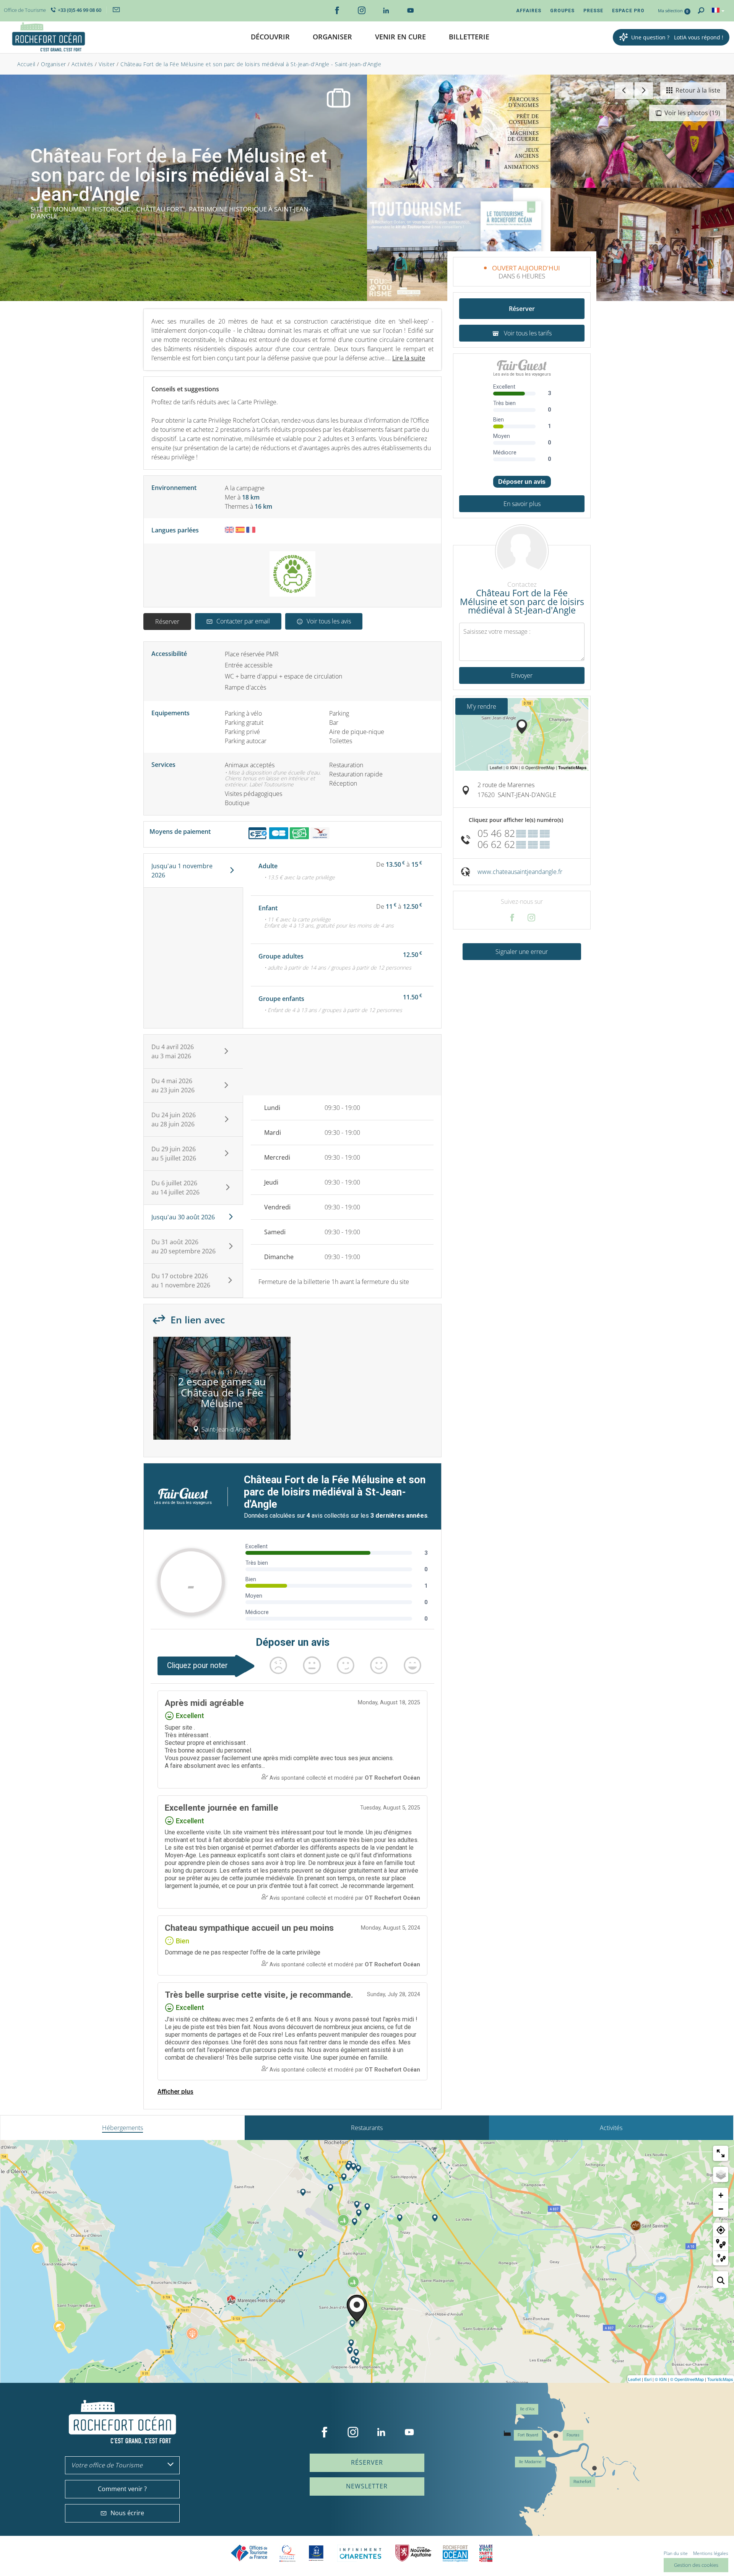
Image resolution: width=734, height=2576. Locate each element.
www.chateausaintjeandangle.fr (520, 872)
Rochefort (582, 2482)
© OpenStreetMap (687, 2379)
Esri (648, 2379)
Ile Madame (530, 2462)
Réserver (167, 622)
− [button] (721, 2209)
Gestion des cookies (696, 2565)
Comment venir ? (122, 2489)
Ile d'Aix (527, 2409)
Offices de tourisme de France (249, 2553)
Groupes (562, 11)
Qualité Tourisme (287, 2553)
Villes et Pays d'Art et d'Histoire (486, 2553)
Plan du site (676, 2553)
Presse (593, 11)
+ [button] (721, 2195)
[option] (222, 1391)
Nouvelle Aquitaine (413, 2553)
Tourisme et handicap (316, 2553)
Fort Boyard (528, 2435)
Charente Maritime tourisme (361, 2553)
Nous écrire (127, 2513)
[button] (270, 37)
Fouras (573, 2435)
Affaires (529, 11)
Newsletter (367, 2486)
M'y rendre (481, 706)
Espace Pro (628, 11)
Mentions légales (711, 2553)
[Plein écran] (721, 2153)
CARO (455, 2553)
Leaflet (634, 2379)
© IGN (661, 2379)
